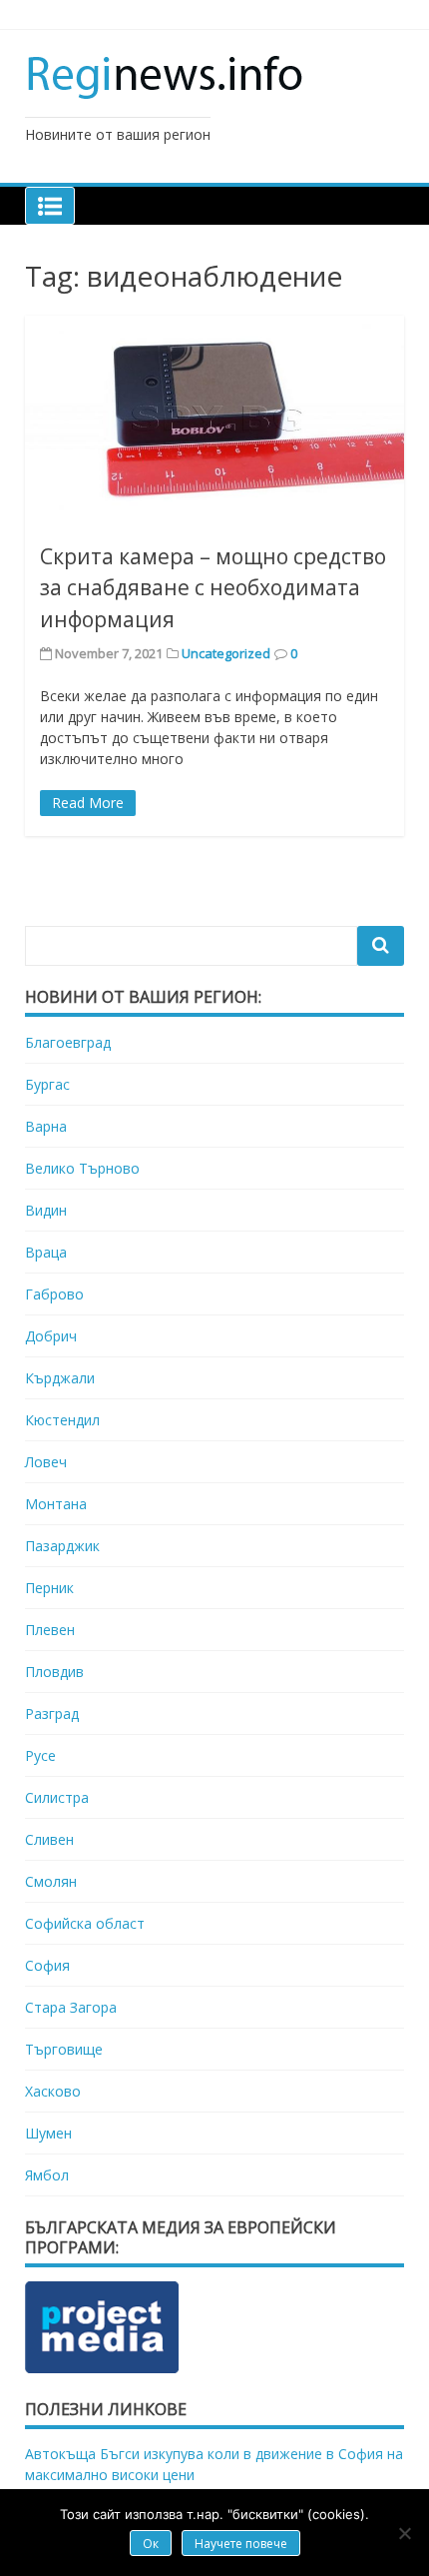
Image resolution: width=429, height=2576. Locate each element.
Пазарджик (62, 1546)
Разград (52, 1714)
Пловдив (54, 1672)
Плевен (50, 1630)
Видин (46, 1210)
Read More (88, 803)
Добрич (51, 1336)
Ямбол (47, 2175)
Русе (40, 1755)
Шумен (48, 2133)
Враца (46, 1252)
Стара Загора (71, 2007)
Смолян (51, 1881)
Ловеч (46, 1462)
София (47, 1965)
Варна (46, 1126)
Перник (49, 1588)
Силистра (57, 1797)
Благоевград (68, 1042)
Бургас (47, 1084)
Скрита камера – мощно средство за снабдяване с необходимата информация (213, 588)
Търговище (64, 2049)
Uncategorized (226, 653)
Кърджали (60, 1378)
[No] (404, 2533)
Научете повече (241, 2544)
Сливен (49, 1839)
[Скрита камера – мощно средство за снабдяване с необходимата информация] (214, 421)
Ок (151, 2544)
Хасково (53, 2091)
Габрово (54, 1294)
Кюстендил (62, 1420)
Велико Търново (82, 1168)
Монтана (56, 1504)
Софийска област (85, 1923)
